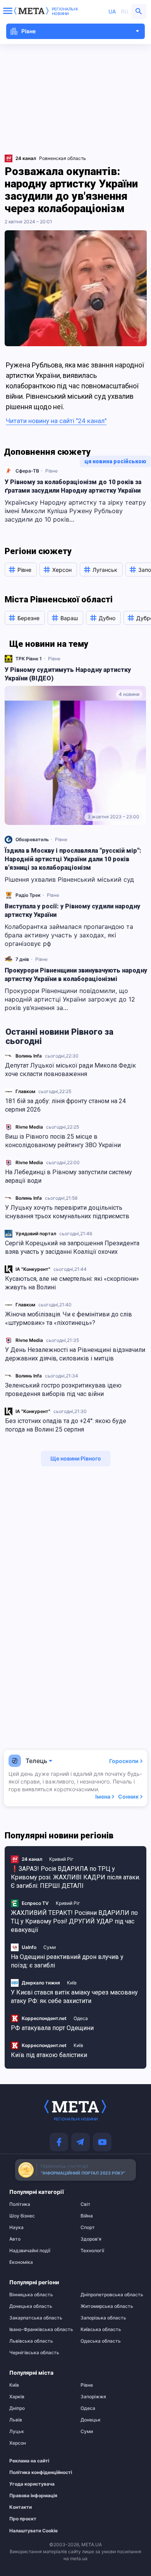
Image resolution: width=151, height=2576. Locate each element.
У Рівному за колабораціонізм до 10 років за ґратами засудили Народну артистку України (73, 486)
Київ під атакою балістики (49, 2055)
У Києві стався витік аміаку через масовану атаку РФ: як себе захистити (74, 1997)
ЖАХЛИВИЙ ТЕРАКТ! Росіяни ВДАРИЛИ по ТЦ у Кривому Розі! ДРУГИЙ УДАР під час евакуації (74, 1921)
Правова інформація (33, 2496)
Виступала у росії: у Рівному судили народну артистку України (72, 911)
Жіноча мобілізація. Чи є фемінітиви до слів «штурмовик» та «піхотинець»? (69, 1319)
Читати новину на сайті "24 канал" (56, 421)
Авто (15, 2239)
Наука (16, 2227)
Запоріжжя (93, 2397)
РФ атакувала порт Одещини (52, 2028)
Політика (20, 2204)
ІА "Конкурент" (33, 1269)
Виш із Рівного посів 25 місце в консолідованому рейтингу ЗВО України (63, 1141)
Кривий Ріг (61, 1859)
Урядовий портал (36, 1234)
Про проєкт (23, 2519)
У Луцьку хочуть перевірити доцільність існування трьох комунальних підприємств (67, 1212)
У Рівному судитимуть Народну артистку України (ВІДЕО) (68, 674)
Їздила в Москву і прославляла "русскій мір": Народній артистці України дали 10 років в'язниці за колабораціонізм (73, 859)
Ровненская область (63, 158)
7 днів (22, 959)
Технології (92, 2251)
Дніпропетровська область (111, 2295)
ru (124, 11)
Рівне (51, 471)
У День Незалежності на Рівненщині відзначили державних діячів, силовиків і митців (75, 1354)
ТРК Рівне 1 (29, 659)
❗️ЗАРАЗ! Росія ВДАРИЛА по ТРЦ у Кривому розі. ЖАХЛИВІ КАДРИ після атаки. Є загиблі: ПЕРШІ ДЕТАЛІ (75, 1877)
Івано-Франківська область (40, 2329)
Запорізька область (103, 2318)
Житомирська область (107, 2306)
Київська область (101, 2329)
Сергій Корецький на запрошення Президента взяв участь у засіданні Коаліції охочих (72, 1247)
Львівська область (31, 2341)
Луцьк (17, 2431)
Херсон (18, 2443)
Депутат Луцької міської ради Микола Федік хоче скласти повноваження (70, 1070)
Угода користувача (32, 2484)
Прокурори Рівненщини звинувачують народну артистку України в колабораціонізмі (76, 975)
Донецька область (31, 2306)
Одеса (81, 2018)
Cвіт (86, 2204)
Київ (72, 1983)
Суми (50, 1947)
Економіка (21, 2262)
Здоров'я (91, 2239)
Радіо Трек (28, 895)
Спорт (88, 2227)
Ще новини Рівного (76, 1458)
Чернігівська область (34, 2353)
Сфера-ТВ (27, 471)
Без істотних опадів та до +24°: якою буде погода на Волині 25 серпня (66, 1425)
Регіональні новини (65, 11)
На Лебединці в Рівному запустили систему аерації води (69, 1176)
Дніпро (17, 2408)
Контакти (21, 2507)
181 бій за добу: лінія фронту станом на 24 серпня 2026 (65, 1105)
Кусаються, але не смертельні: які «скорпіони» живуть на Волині (72, 1283)
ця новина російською (115, 461)
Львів (16, 2420)
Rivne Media (29, 1127)
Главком (25, 1091)
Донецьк (91, 2420)
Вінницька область (31, 2295)
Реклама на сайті (29, 2461)
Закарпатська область (36, 2318)
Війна (87, 2216)
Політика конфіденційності (36, 2472)
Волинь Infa (29, 1056)
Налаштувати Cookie (33, 2531)
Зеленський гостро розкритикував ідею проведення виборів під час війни (63, 1390)
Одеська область (101, 2341)
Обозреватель (32, 839)
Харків (17, 2397)
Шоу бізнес (22, 2216)
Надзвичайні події (30, 2251)
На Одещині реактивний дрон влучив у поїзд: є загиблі (67, 1961)
